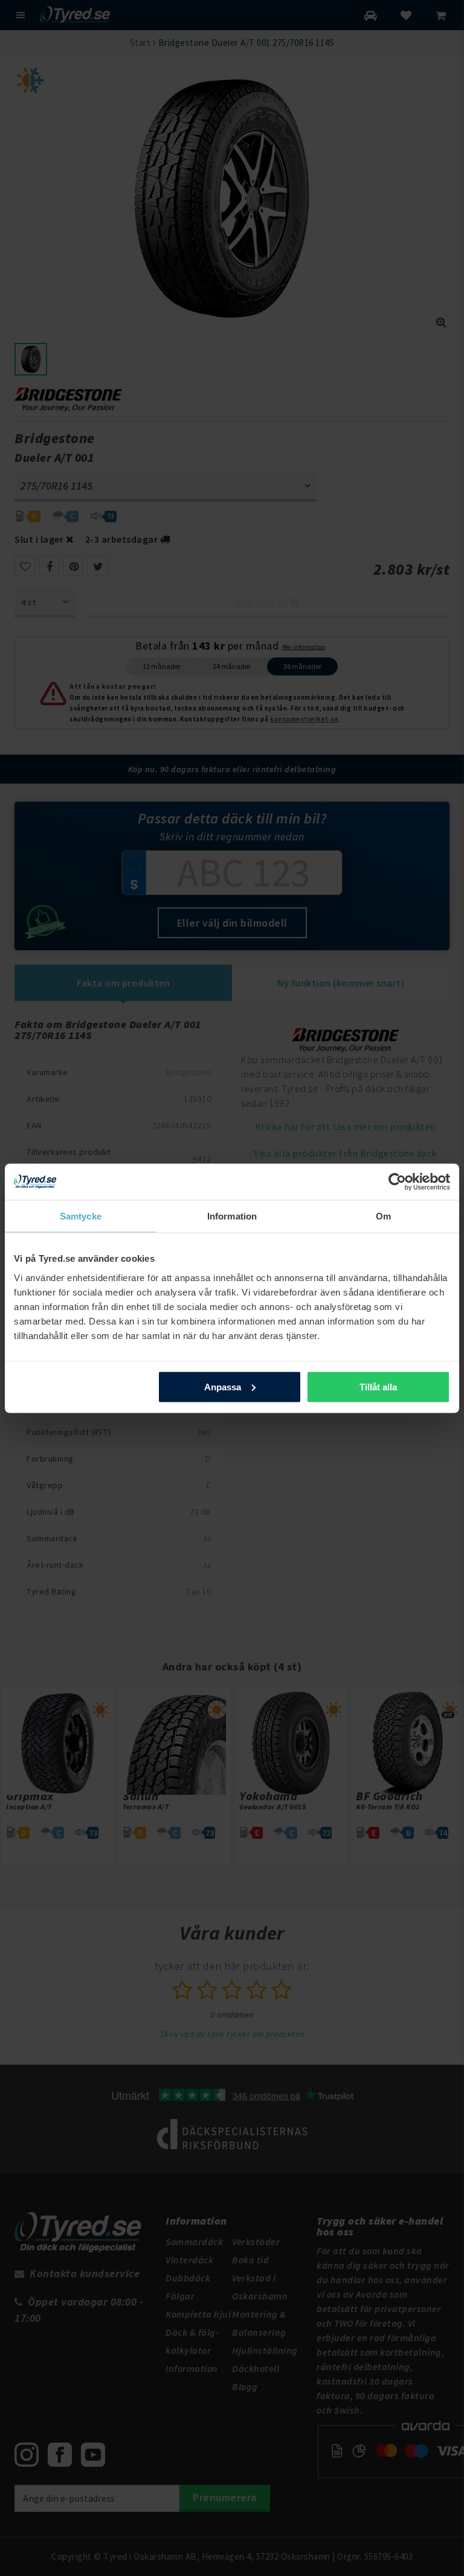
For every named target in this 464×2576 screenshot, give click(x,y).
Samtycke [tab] (81, 1216)
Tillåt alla (378, 1386)
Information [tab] (232, 1216)
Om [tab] (383, 1216)
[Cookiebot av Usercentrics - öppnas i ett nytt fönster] (397, 1181)
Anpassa (223, 1386)
